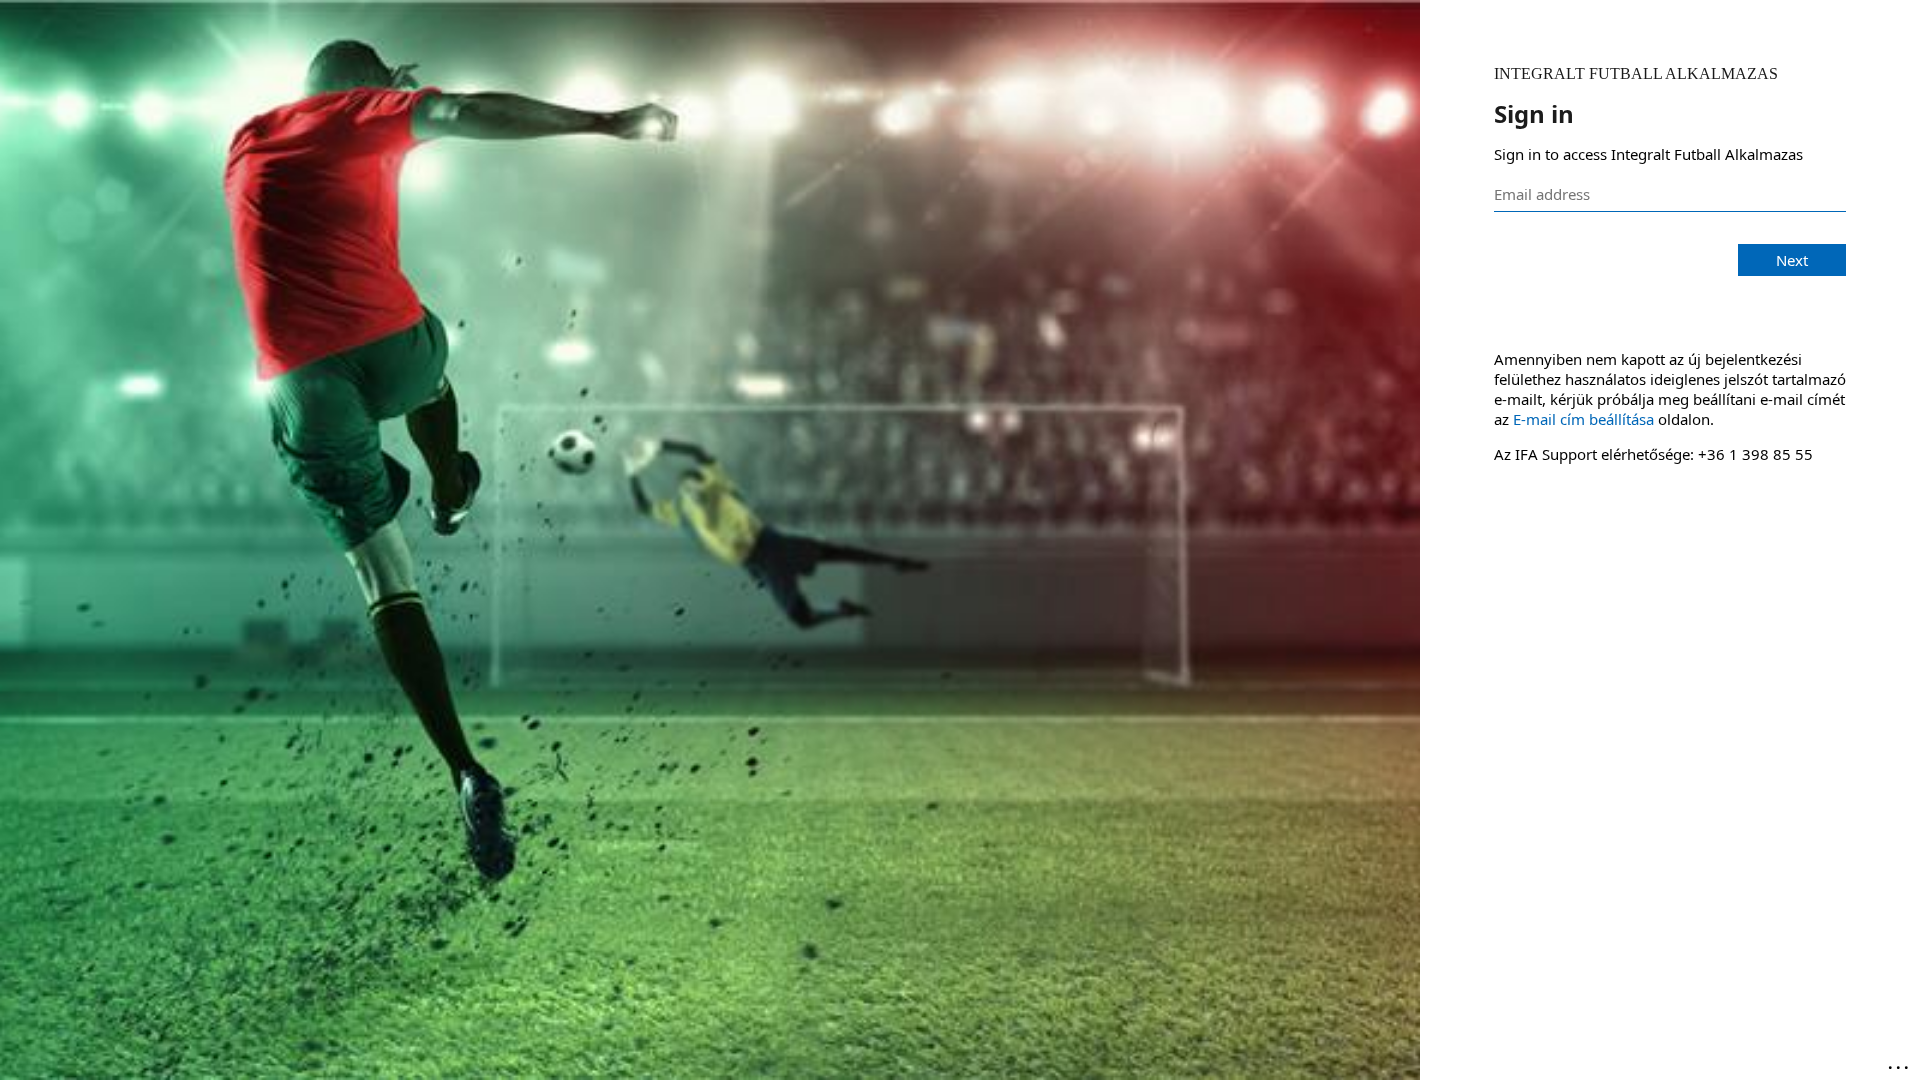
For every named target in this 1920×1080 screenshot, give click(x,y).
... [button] (1900, 1063)
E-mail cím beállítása (1583, 419)
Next (1792, 260)
